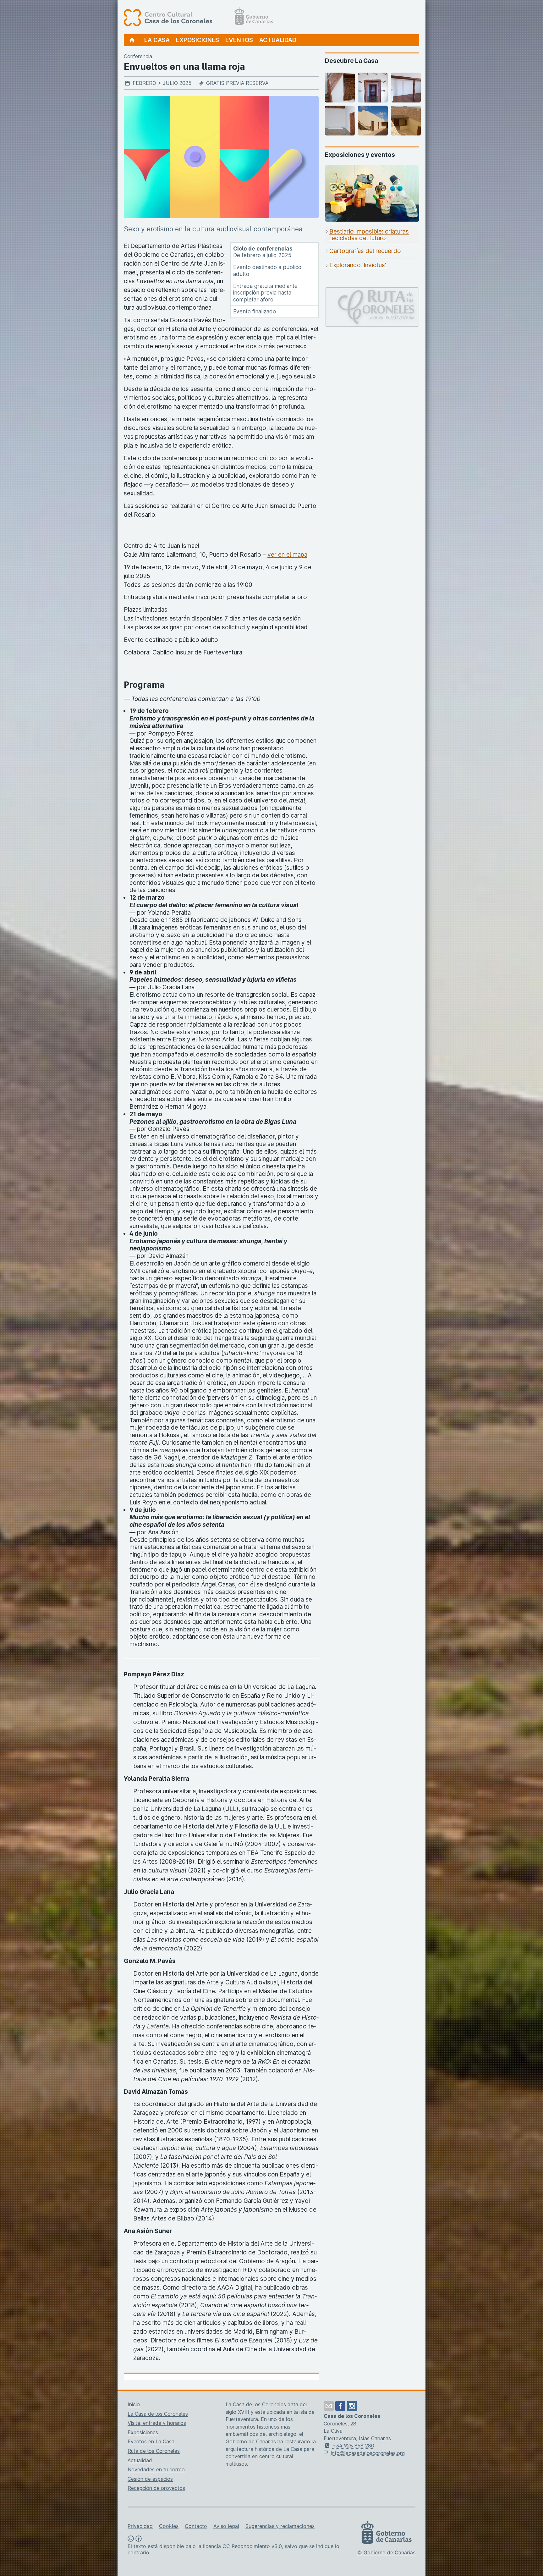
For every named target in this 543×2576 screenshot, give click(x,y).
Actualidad (278, 40)
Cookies (169, 2526)
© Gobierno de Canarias (386, 2552)
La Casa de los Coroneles (158, 2414)
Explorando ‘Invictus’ (358, 265)
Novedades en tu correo (156, 2469)
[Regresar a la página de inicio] (132, 40)
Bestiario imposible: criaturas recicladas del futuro (369, 235)
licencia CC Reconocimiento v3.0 (242, 2546)
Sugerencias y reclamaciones (280, 2526)
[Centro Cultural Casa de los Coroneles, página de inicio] (198, 17)
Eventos (239, 40)
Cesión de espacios (150, 2479)
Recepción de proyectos (156, 2488)
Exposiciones (197, 40)
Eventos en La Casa (151, 2441)
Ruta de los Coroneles (154, 2451)
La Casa (157, 40)
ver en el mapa (287, 555)
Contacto (196, 2526)
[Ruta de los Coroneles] (372, 292)
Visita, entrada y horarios (157, 2423)
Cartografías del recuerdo (365, 251)
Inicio (134, 2404)
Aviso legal (226, 2526)
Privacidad (140, 2526)
